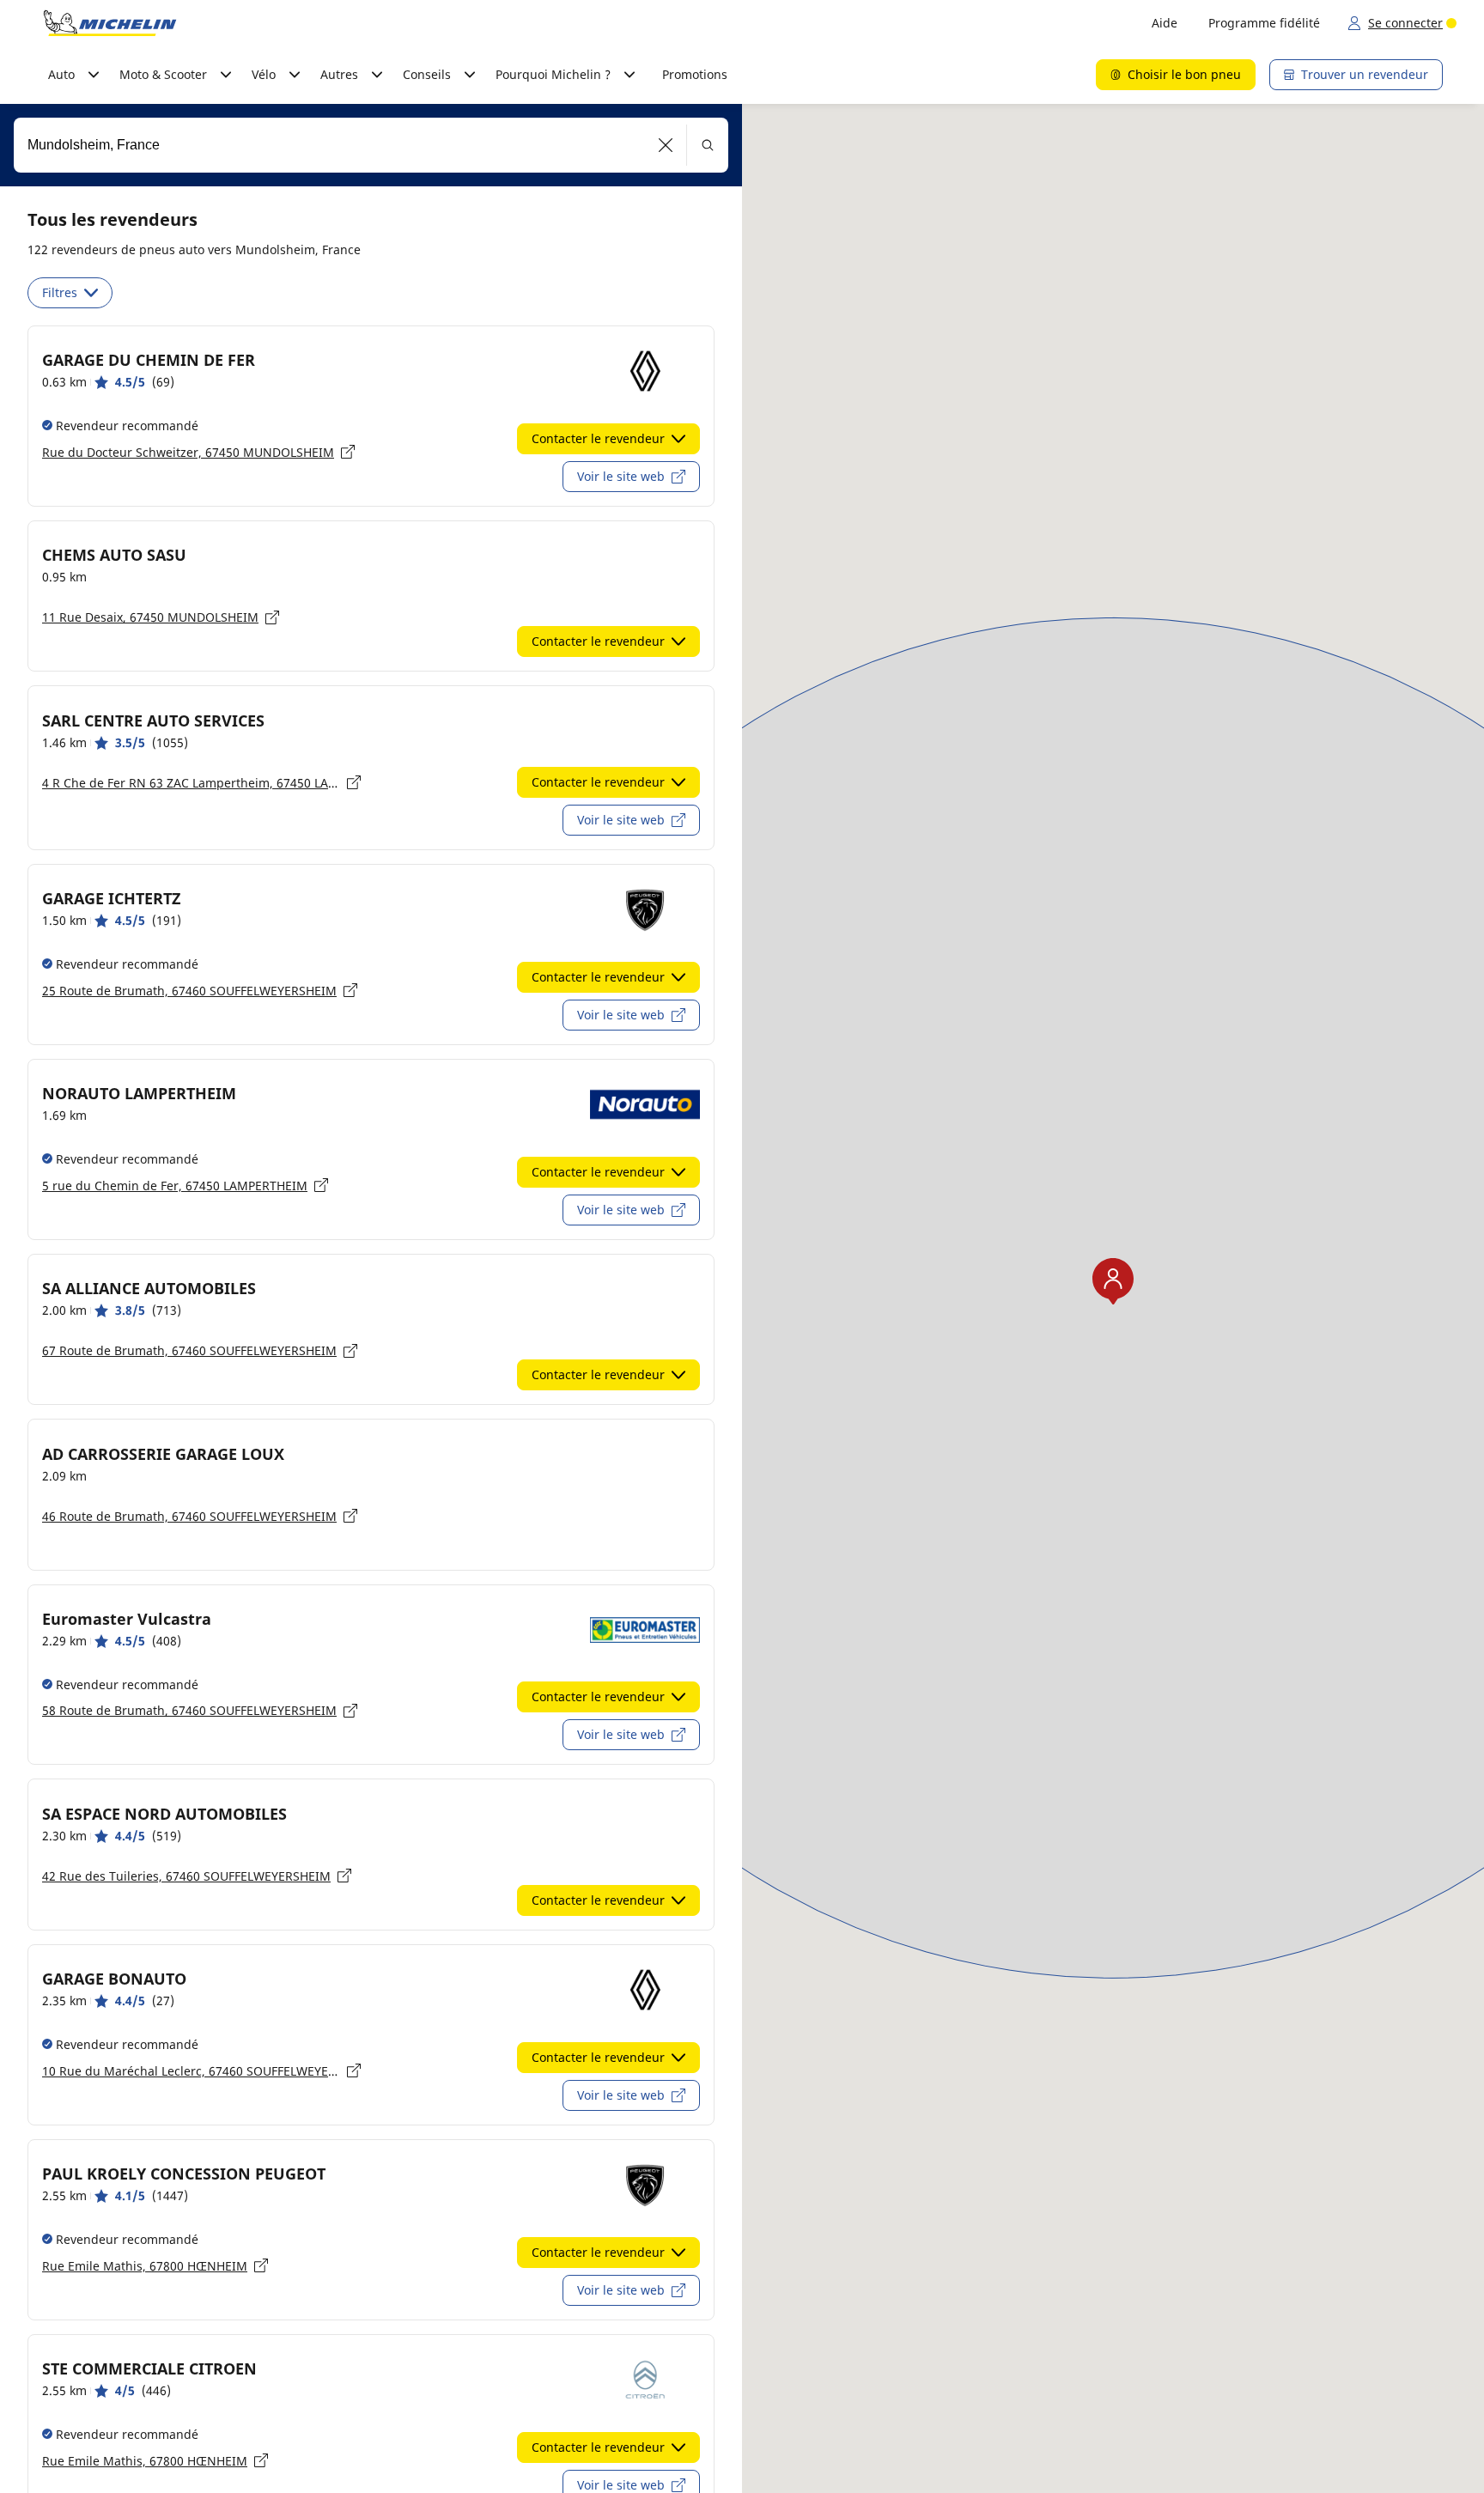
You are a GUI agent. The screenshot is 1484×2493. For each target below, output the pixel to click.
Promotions (695, 74)
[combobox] (371, 145)
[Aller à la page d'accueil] (110, 23)
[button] (666, 145)
